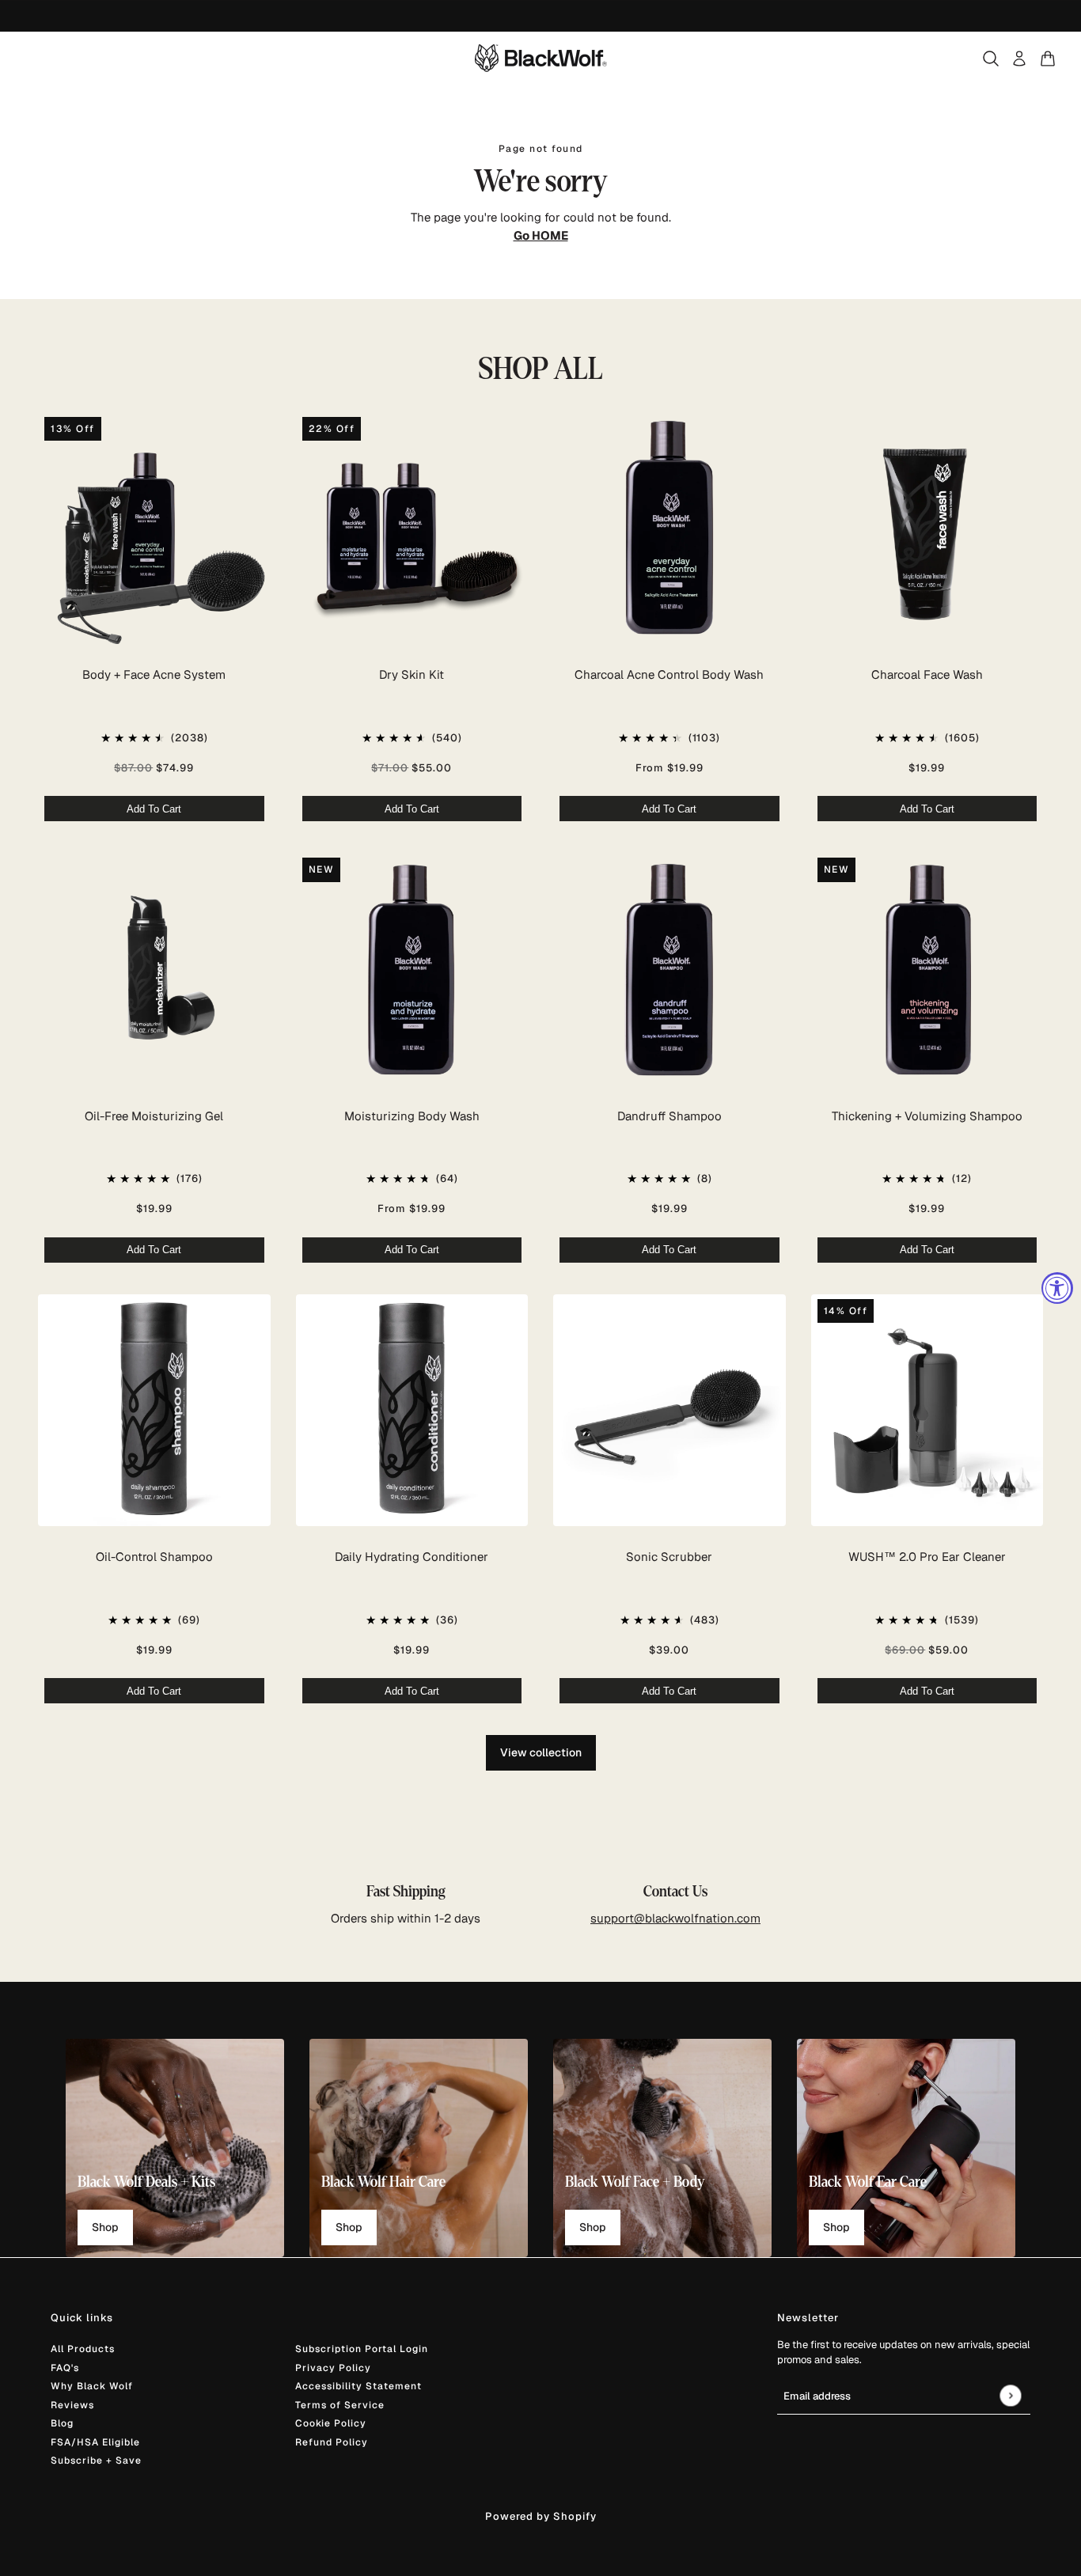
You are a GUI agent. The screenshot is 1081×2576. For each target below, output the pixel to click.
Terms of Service (340, 2405)
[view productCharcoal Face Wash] (927, 528)
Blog (62, 2423)
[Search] (991, 59)
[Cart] (1048, 59)
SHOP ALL (541, 369)
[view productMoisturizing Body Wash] (412, 969)
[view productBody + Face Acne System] (154, 528)
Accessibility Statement (358, 2386)
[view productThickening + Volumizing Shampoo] (927, 969)
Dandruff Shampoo (669, 1116)
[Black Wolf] (541, 58)
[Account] (1019, 59)
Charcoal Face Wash (927, 674)
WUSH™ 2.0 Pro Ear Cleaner (927, 1557)
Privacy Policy (333, 2368)
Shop (105, 2227)
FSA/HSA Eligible (95, 2442)
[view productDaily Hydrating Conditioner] (412, 1411)
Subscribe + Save (96, 2460)
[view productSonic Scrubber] (669, 1411)
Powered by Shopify (541, 2516)
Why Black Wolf (92, 2386)
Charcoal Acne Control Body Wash (669, 674)
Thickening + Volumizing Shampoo (927, 1116)
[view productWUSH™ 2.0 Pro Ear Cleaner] (927, 1411)
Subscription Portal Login (362, 2349)
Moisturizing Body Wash (412, 1116)
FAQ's (65, 2368)
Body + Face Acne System (154, 674)
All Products (83, 2349)
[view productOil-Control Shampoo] (154, 1411)
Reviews (72, 2405)
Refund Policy (332, 2442)
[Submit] (1010, 2395)
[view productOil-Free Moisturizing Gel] (154, 969)
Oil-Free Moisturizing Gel (154, 1116)
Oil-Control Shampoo (154, 1557)
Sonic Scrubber (669, 1557)
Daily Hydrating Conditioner (412, 1557)
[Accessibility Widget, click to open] (1057, 1288)
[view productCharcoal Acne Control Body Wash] (669, 528)
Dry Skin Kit (412, 674)
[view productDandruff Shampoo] (669, 969)
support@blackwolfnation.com (675, 1918)
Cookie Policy (331, 2423)
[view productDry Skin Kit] (412, 528)
